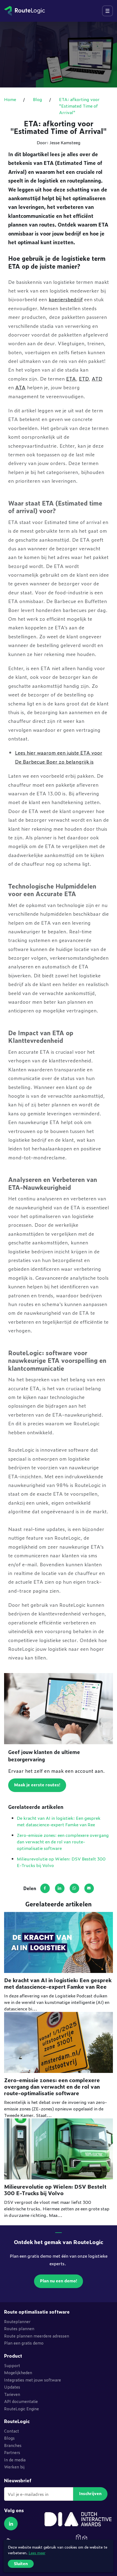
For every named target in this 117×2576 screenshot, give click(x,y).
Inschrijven (90, 2493)
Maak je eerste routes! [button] (37, 1785)
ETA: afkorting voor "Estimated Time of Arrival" (79, 106)
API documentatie (21, 2401)
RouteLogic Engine (21, 2409)
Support (12, 2365)
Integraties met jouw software (33, 2380)
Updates (12, 2387)
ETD (84, 378)
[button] (11, 2524)
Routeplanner (17, 2321)
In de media (15, 2460)
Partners (12, 2452)
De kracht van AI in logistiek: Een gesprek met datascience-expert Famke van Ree (59, 1821)
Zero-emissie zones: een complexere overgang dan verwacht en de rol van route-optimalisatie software (63, 1841)
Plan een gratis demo (24, 2343)
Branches (13, 2445)
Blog (38, 99)
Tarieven (12, 2394)
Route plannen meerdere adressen (37, 2336)
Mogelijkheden (18, 2372)
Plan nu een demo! (59, 2281)
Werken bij (14, 2467)
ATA (20, 387)
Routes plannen (19, 2328)
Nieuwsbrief (18, 2481)
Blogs (9, 2438)
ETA (71, 378)
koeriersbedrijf (66, 299)
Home (10, 99)
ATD (97, 378)
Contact (12, 2431)
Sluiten (21, 2563)
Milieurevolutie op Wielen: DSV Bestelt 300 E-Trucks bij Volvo (55, 2190)
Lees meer (37, 2553)
